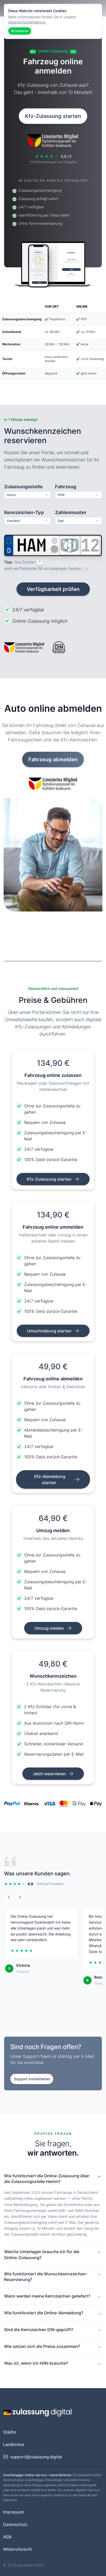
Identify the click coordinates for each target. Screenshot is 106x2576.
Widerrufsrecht (17, 2549)
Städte (10, 2432)
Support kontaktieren (32, 2079)
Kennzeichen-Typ (24, 512)
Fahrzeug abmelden (53, 759)
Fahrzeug (66, 487)
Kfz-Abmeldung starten (50, 1479)
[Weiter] (20, 1897)
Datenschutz (15, 2524)
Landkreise (14, 2444)
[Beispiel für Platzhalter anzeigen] (86, 569)
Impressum (14, 2512)
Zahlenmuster (71, 512)
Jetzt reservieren (50, 1774)
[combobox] (28, 495)
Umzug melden (50, 1628)
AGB (7, 2537)
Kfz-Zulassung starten (53, 116)
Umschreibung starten (50, 1331)
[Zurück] (9, 1897)
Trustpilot (23, 1971)
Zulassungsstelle (23, 487)
